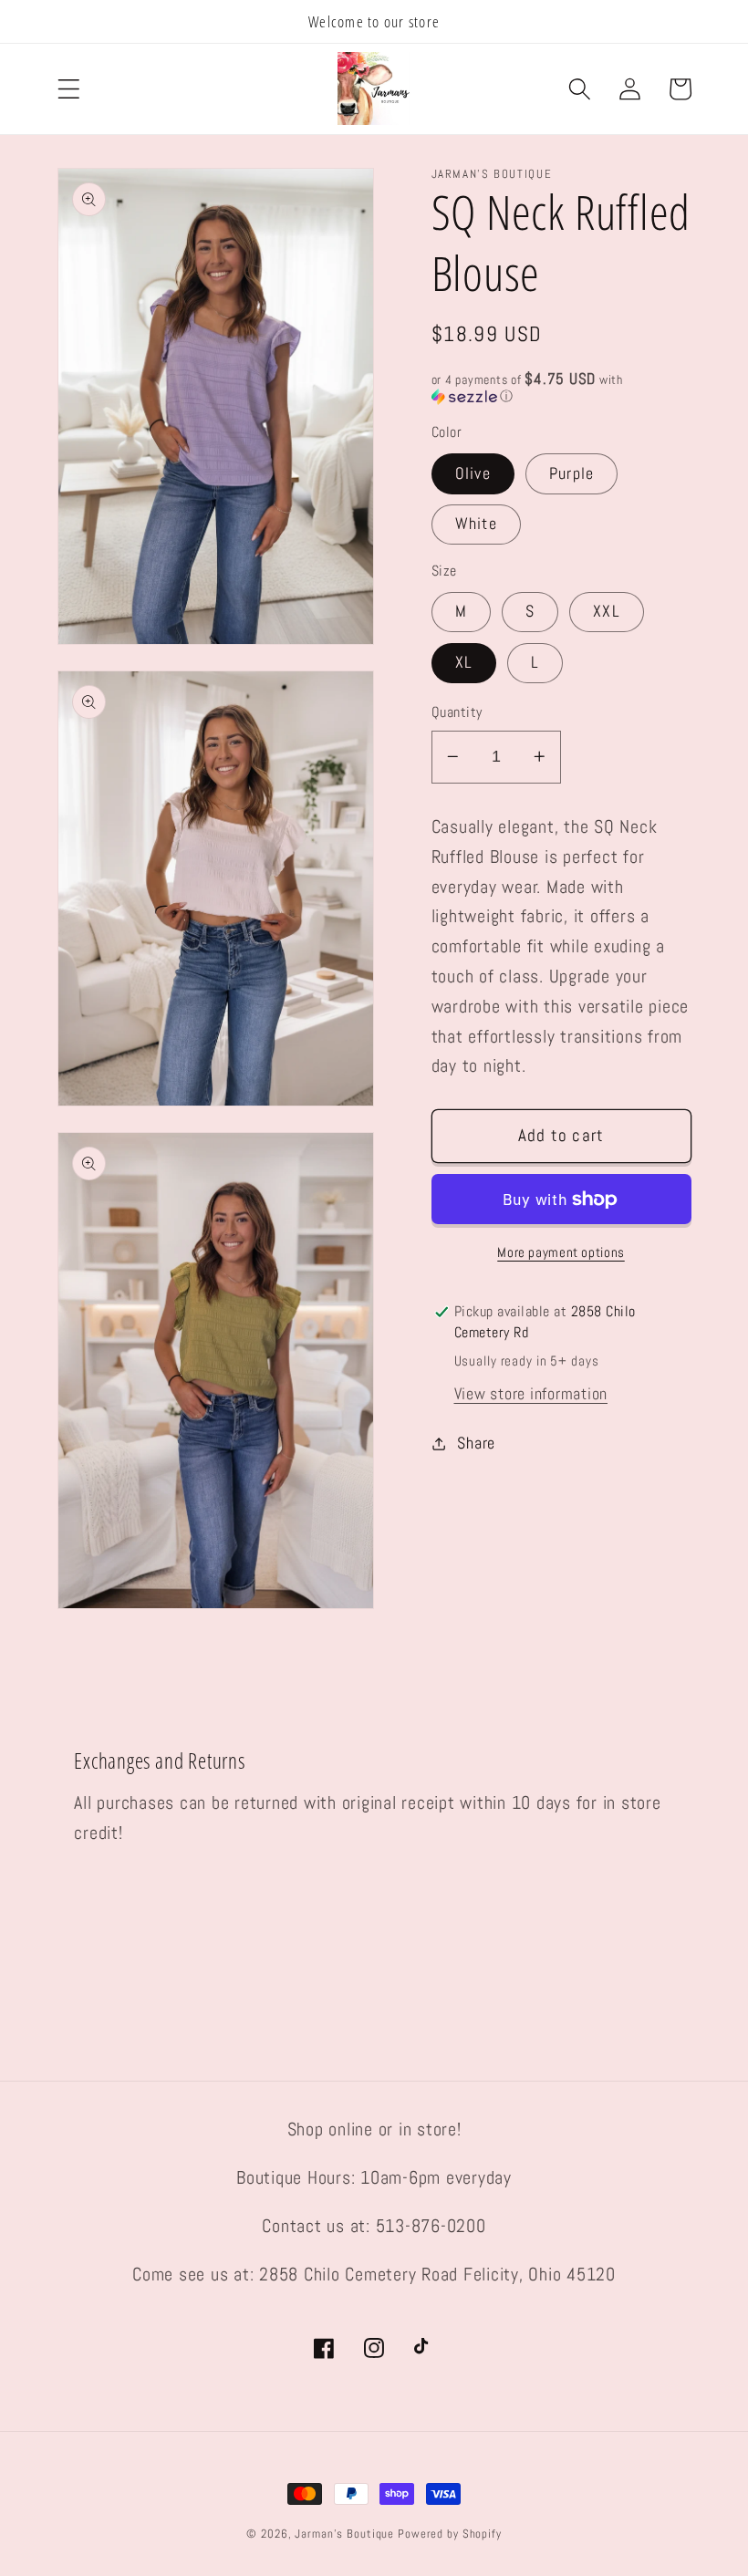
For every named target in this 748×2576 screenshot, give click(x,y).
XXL (607, 611)
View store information (531, 1394)
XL (464, 662)
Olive (473, 473)
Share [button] (476, 1443)
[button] (69, 89)
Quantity (457, 712)
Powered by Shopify (450, 2534)
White (476, 524)
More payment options (561, 1252)
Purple (572, 473)
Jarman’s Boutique (344, 2534)
